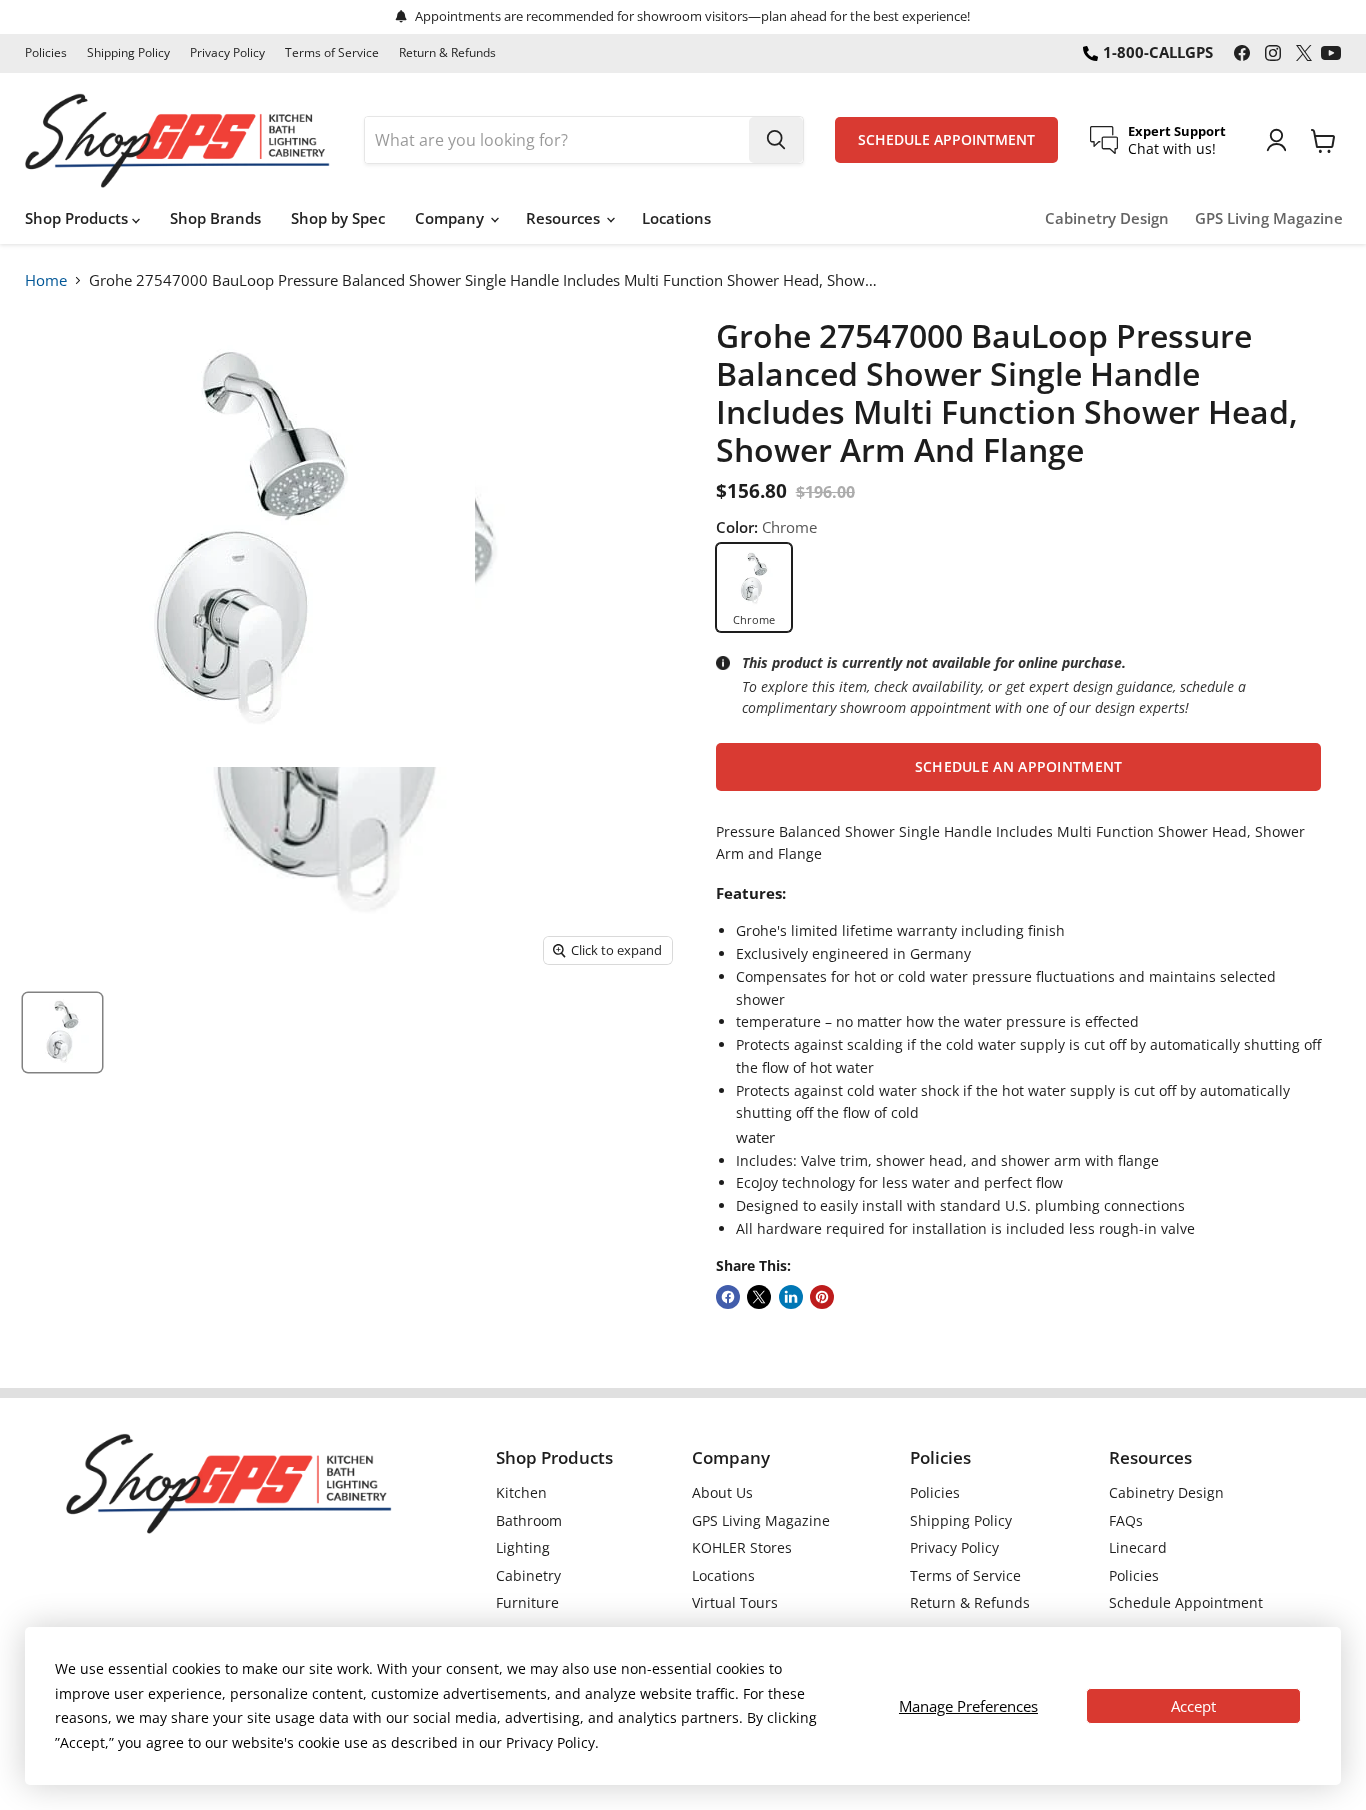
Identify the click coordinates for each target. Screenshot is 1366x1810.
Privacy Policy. (552, 1742)
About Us (722, 1492)
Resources (565, 218)
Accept (1193, 1706)
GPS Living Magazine (1269, 218)
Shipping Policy (128, 53)
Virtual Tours (735, 1602)
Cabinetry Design (1107, 218)
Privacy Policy (227, 53)
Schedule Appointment (1186, 1602)
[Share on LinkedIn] (791, 1297)
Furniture (527, 1602)
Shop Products (78, 218)
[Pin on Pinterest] (822, 1297)
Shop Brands (215, 218)
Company (451, 218)
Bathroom (529, 1520)
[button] (1018, 767)
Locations (676, 218)
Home (46, 280)
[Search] (776, 140)
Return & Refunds (447, 53)
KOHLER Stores (742, 1547)
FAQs (1126, 1520)
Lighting (523, 1547)
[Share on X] (759, 1297)
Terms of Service (332, 53)
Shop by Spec (338, 218)
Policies (46, 53)
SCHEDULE (946, 140)
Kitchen (521, 1492)
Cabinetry (528, 1575)
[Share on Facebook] (728, 1297)
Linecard (1138, 1547)
